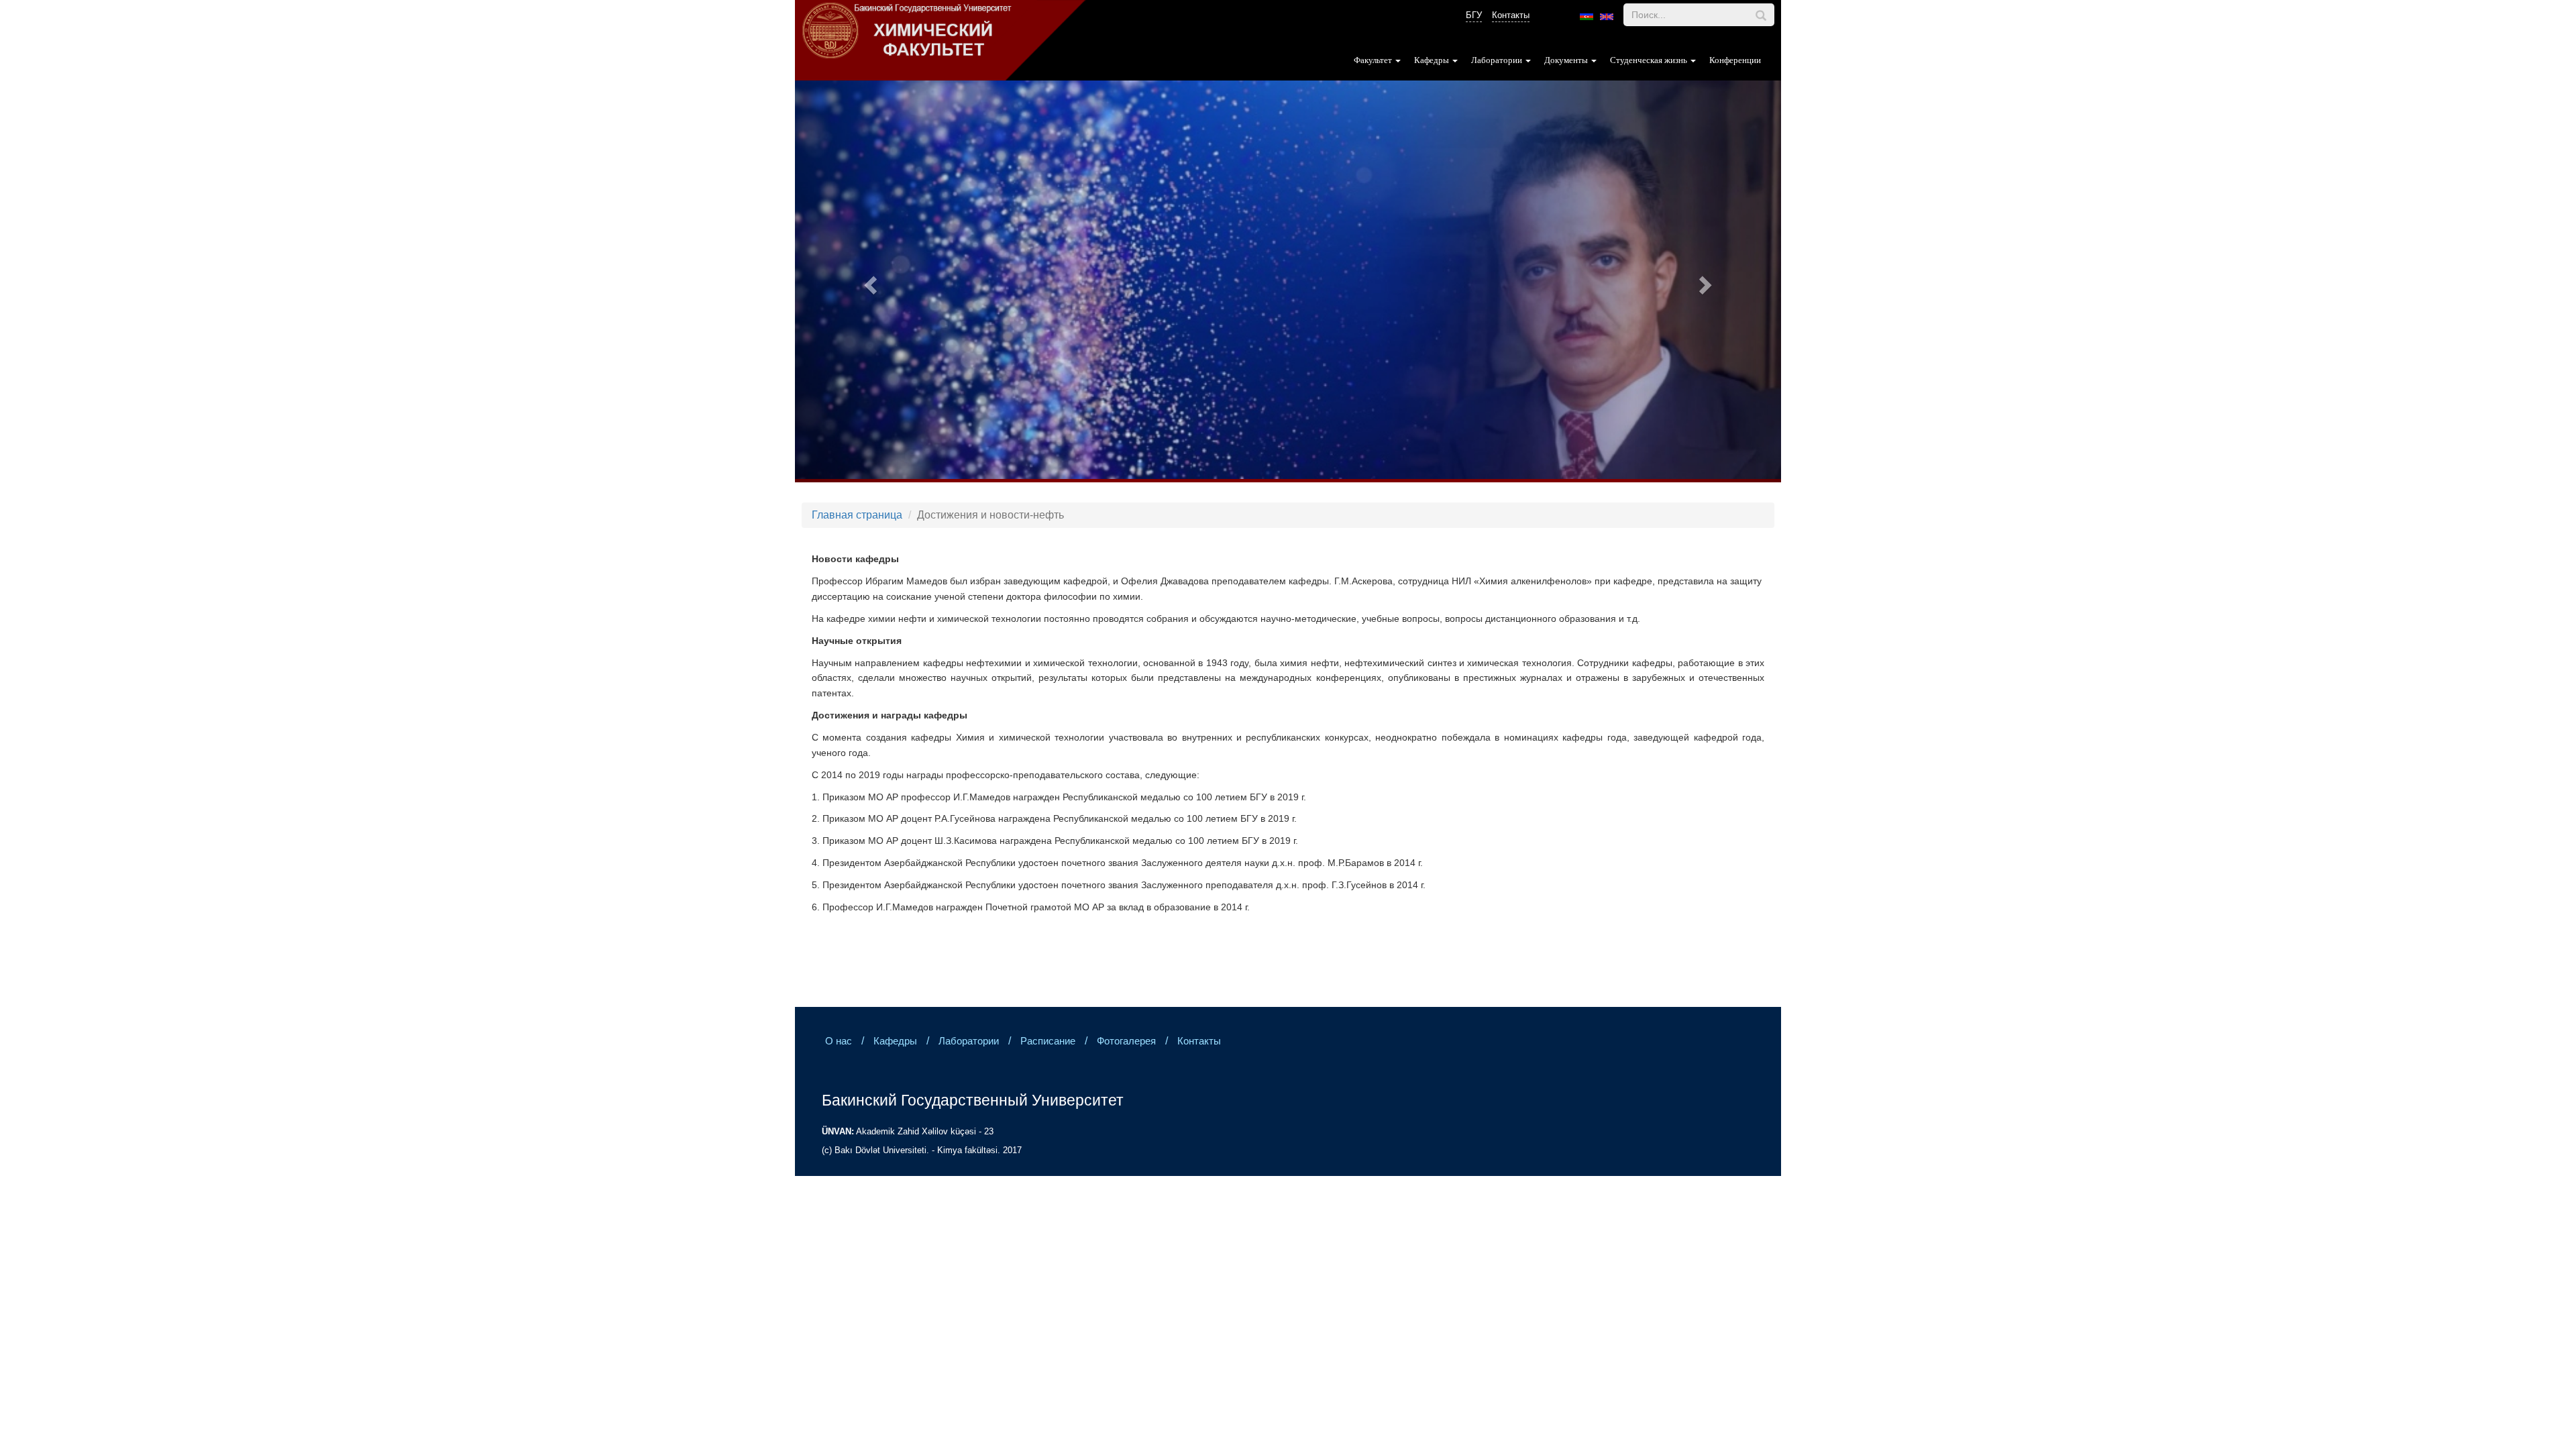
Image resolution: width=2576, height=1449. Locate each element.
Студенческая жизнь (1650, 60)
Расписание (1048, 1041)
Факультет (1374, 60)
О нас (839, 1041)
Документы (1567, 60)
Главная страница (857, 515)
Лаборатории (1498, 60)
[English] (1607, 17)
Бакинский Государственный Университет (973, 1100)
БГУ (1474, 15)
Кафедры (1433, 60)
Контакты (1511, 15)
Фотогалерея (1126, 1041)
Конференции (1735, 60)
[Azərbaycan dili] (1587, 17)
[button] (869, 281)
